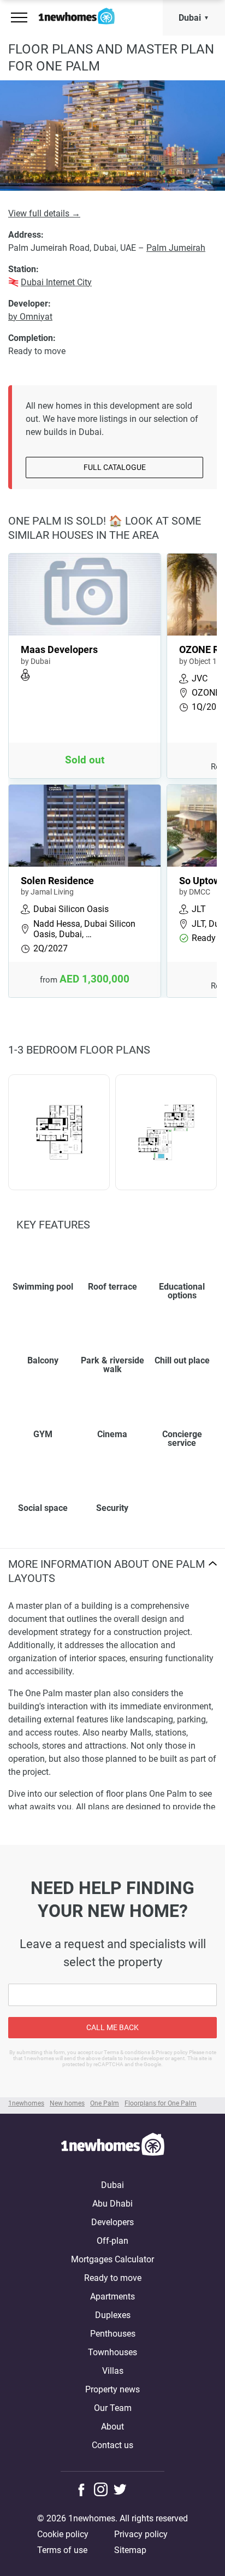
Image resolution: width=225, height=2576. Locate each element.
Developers (112, 2222)
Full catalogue (115, 467)
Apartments (112, 2296)
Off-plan (112, 2241)
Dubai (190, 18)
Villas (113, 2371)
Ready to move (113, 2278)
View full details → (44, 213)
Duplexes (113, 2315)
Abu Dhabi (112, 2204)
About (112, 2427)
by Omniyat (30, 317)
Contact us (112, 2445)
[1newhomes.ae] (112, 2146)
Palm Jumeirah (176, 248)
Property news (112, 2389)
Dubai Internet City (56, 282)
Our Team (113, 2408)
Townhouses (112, 2352)
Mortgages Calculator (112, 2259)
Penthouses (113, 2334)
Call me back (112, 2027)
